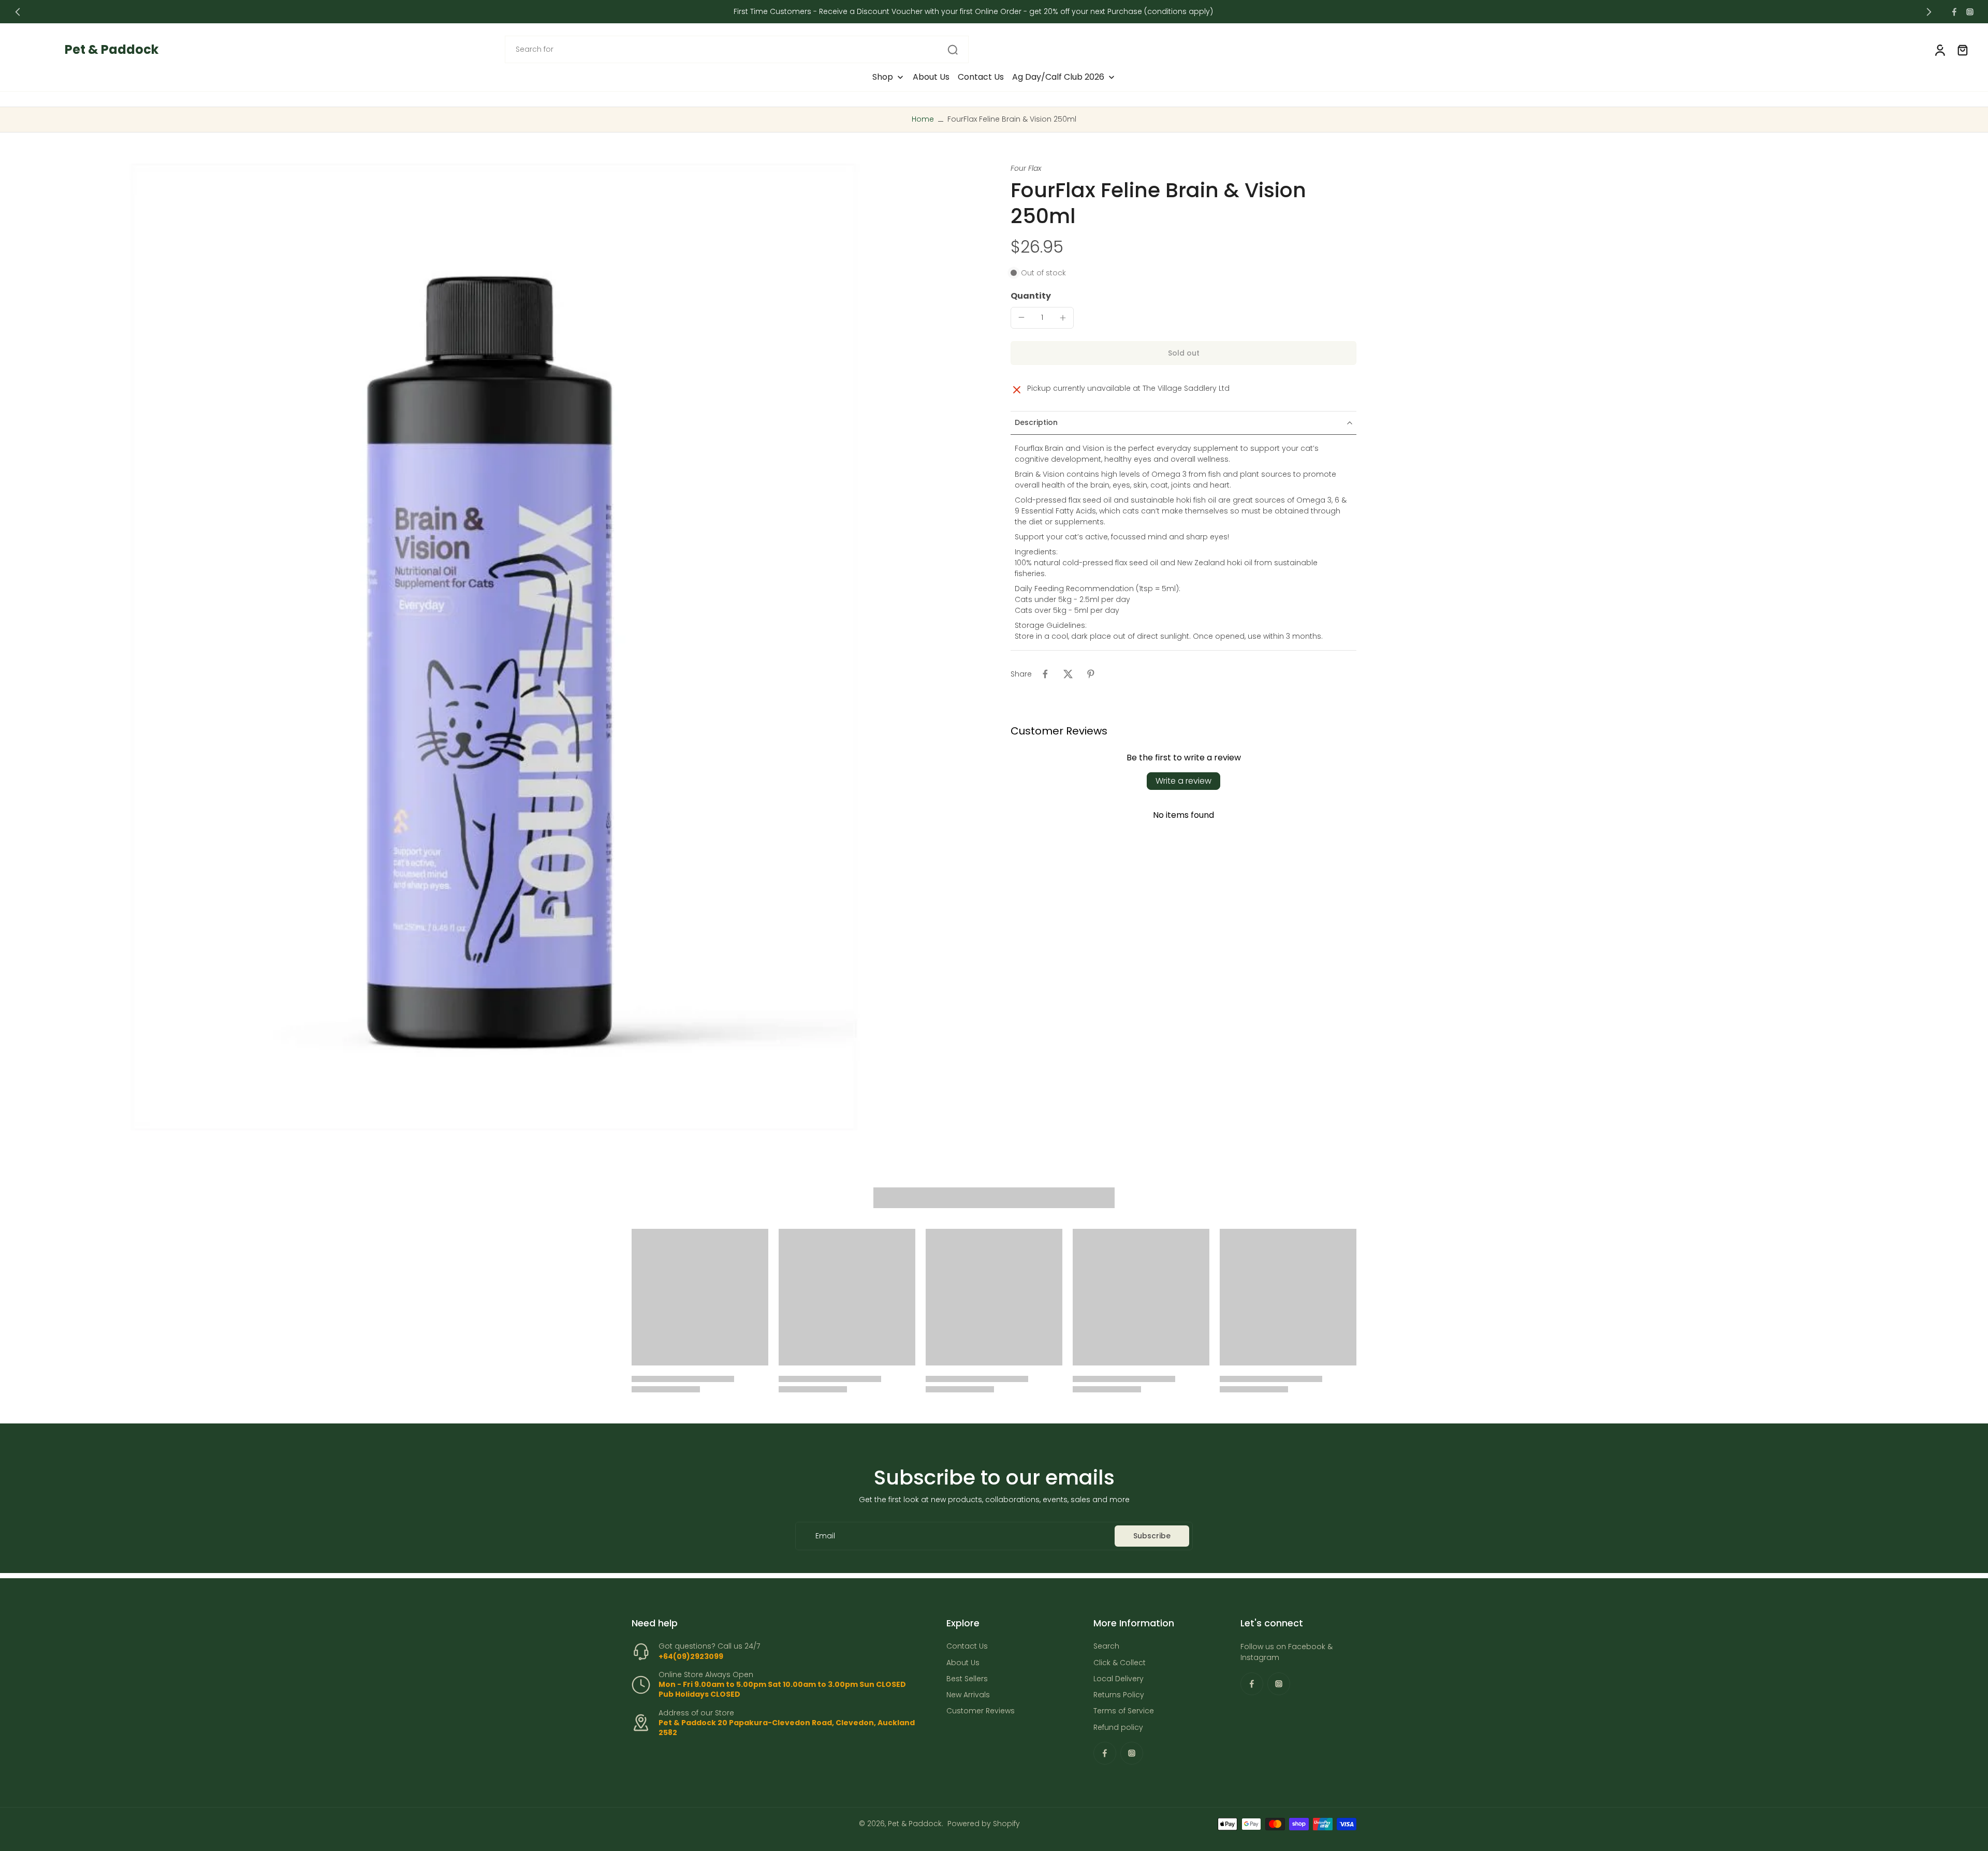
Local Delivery (1119, 1679)
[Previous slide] (18, 12)
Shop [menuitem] (883, 77)
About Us (963, 1663)
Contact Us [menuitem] (981, 77)
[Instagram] (1970, 12)
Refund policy (1118, 1728)
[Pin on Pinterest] (1091, 674)
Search (1106, 1647)
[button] (1183, 353)
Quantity (1031, 296)
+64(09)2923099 (691, 1656)
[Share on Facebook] (1045, 674)
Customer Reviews (981, 1712)
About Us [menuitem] (931, 77)
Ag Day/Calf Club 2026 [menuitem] (1058, 77)
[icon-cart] (1962, 50)
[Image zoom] (494, 647)
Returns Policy (1119, 1695)
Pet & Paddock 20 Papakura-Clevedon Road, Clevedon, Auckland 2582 (787, 1728)
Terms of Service (1124, 1712)
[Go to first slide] (1929, 12)
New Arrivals (968, 1695)
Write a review (1183, 780)
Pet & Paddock (915, 1824)
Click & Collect (1120, 1663)
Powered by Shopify (984, 1824)
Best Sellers (967, 1679)
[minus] (1021, 317)
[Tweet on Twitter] (1068, 674)
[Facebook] (1954, 12)
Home (923, 119)
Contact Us (967, 1647)
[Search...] (953, 50)
